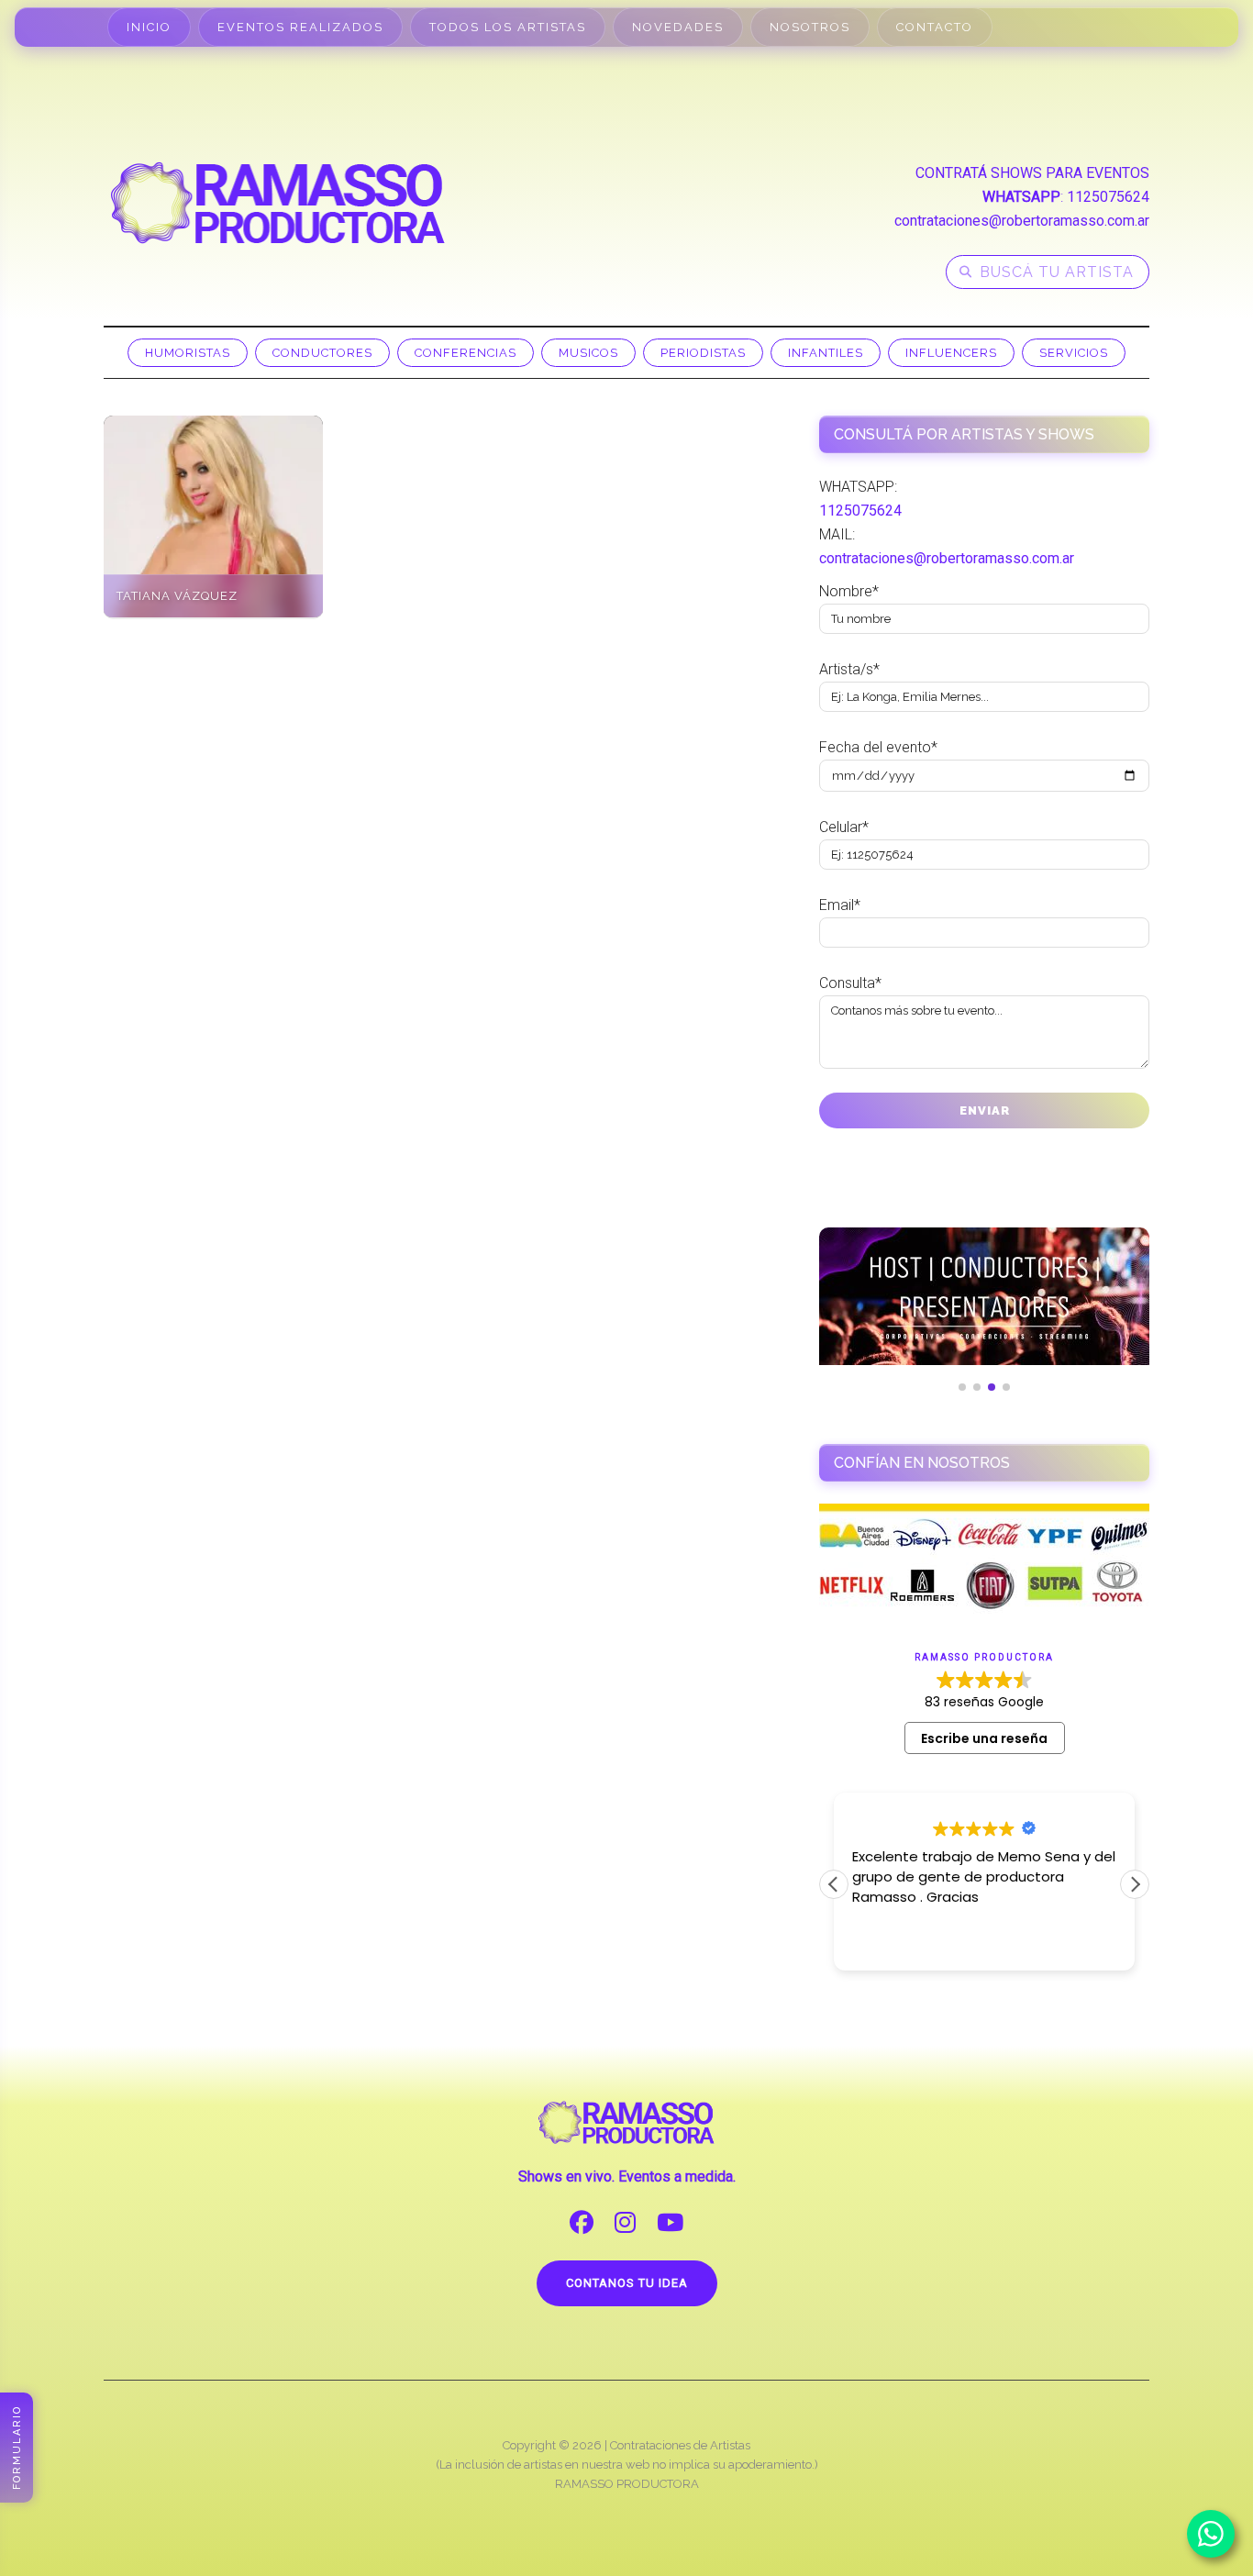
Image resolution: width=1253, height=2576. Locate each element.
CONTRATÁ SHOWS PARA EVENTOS (1032, 173)
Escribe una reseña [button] (984, 1738)
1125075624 (1108, 197)
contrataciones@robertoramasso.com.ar (1022, 221)
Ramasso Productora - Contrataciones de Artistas (278, 203)
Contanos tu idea (627, 2283)
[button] (1135, 1884)
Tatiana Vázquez (177, 596)
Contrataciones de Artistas (680, 2445)
